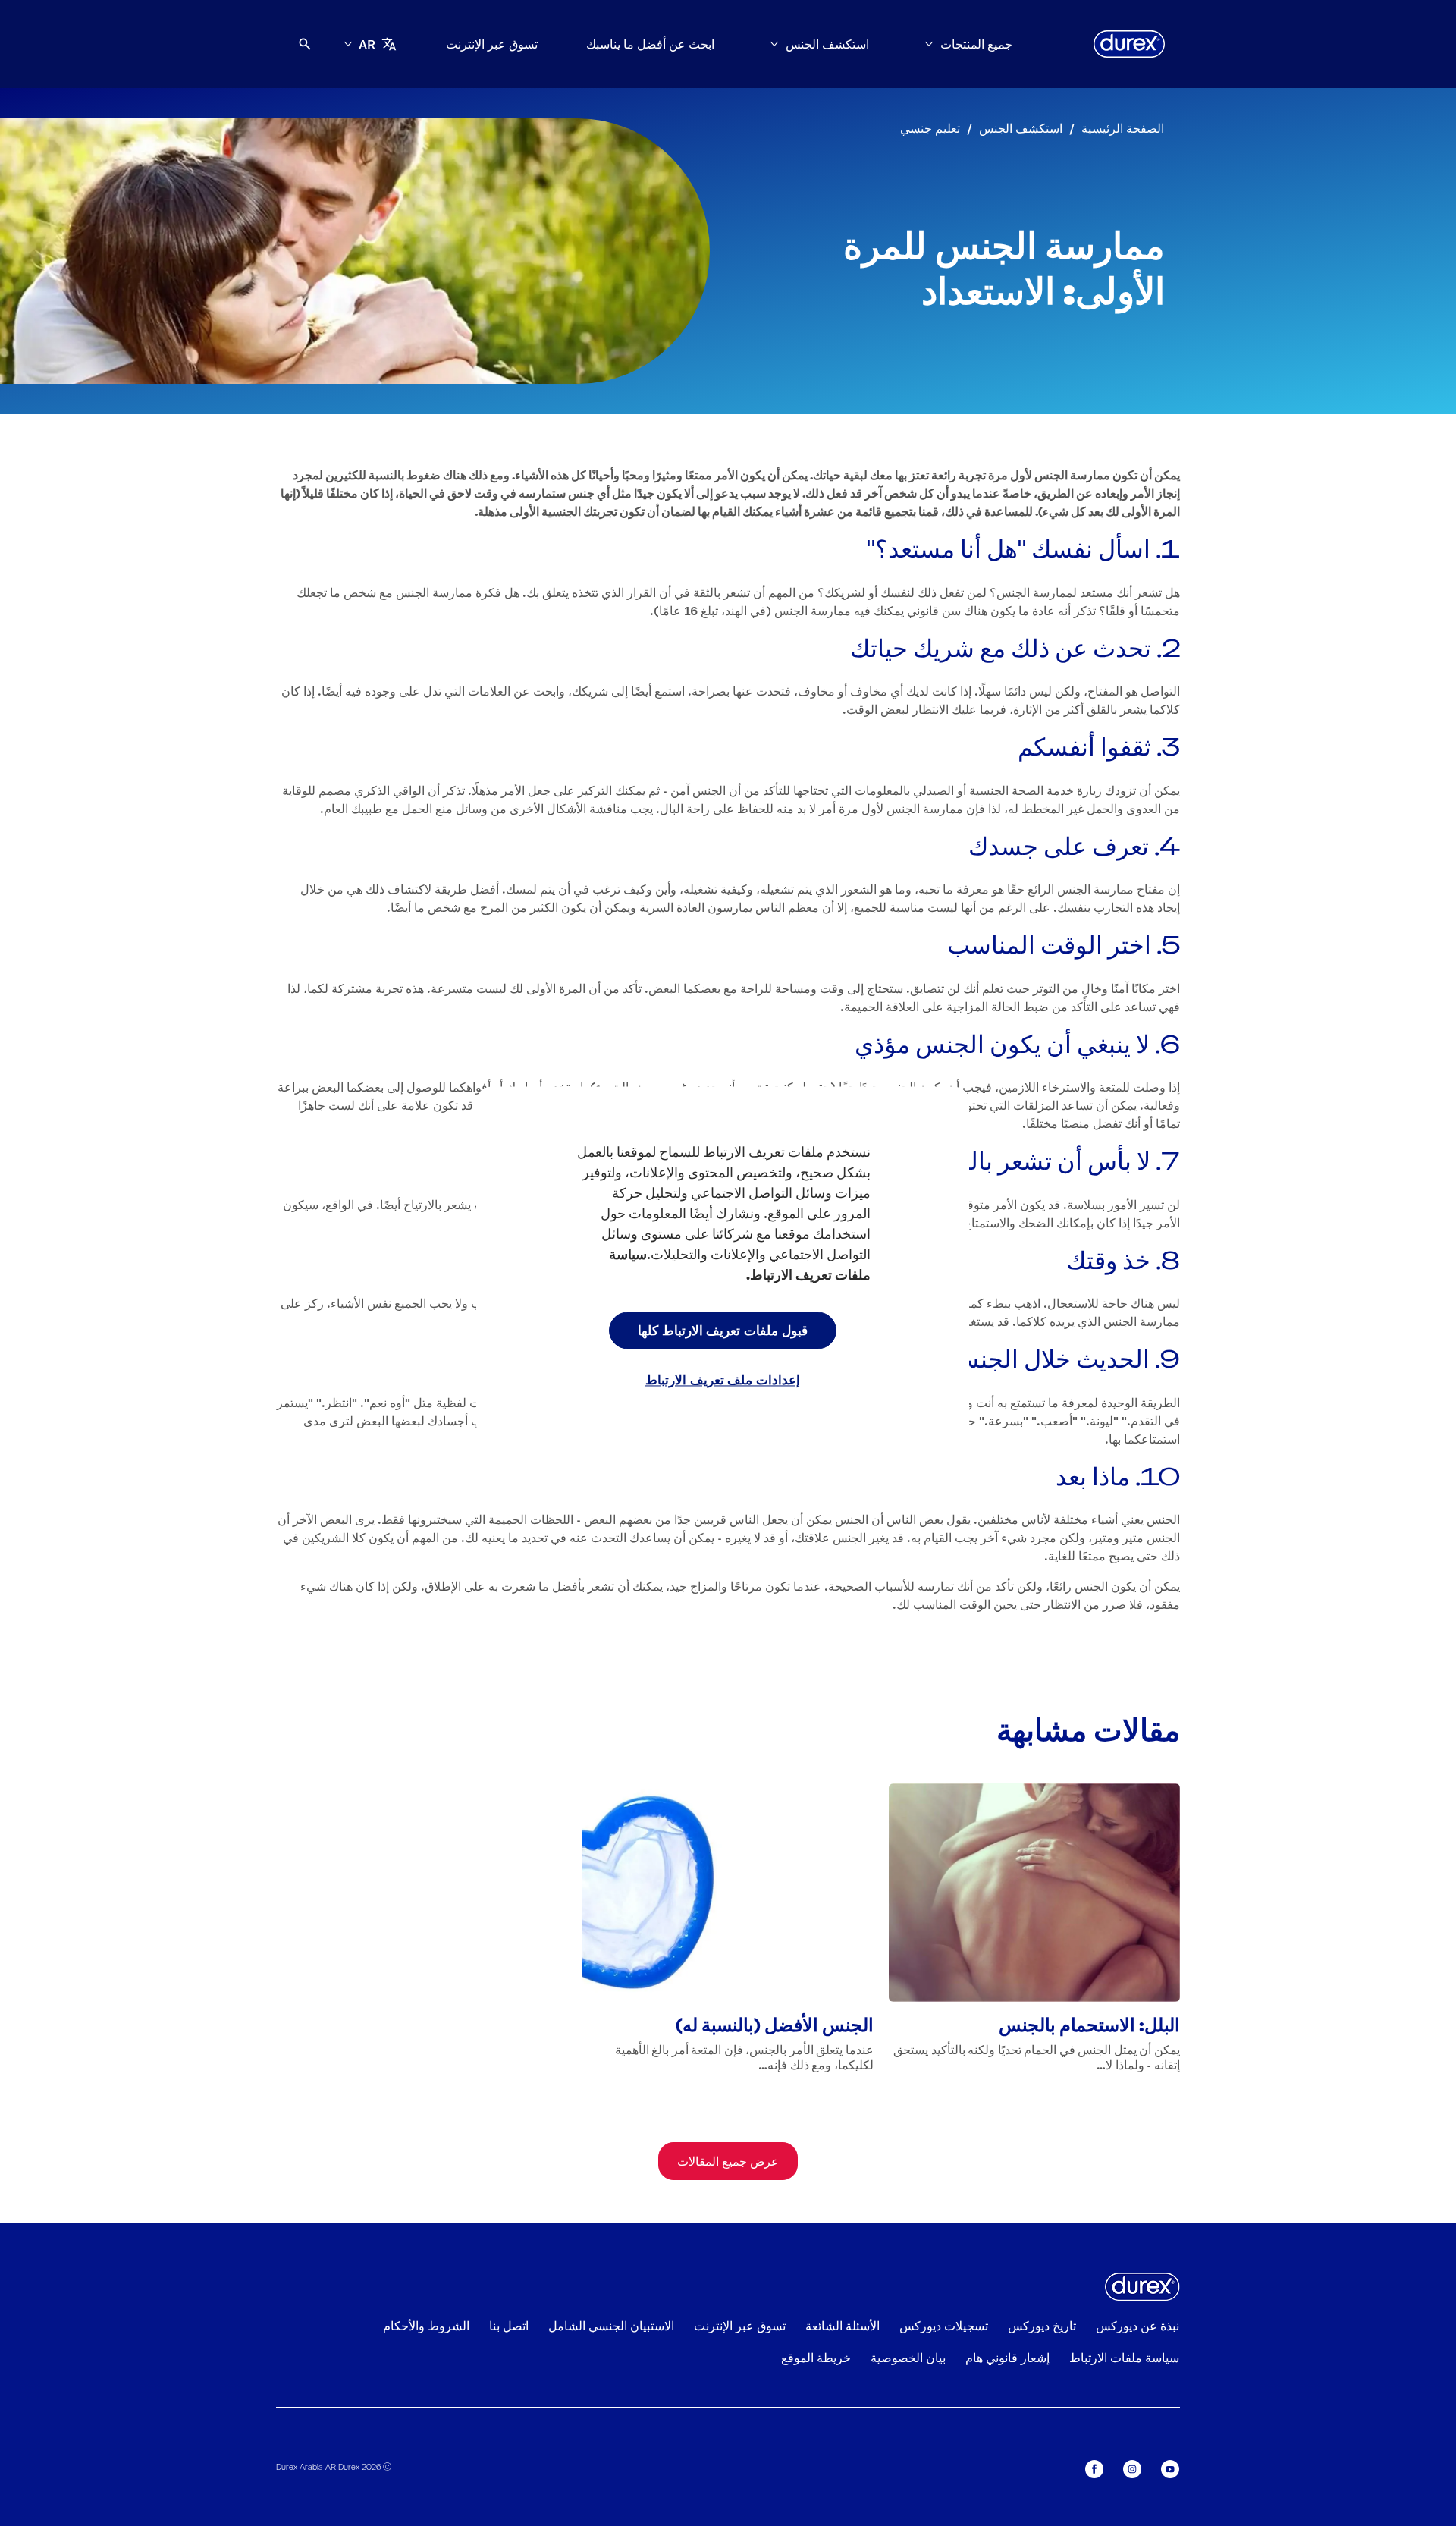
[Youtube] (1170, 2469)
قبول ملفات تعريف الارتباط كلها (723, 1330)
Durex (349, 2466)
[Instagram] (1132, 2469)
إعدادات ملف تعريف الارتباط (723, 1380)
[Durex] (1129, 44)
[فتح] (305, 44)
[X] (1094, 2469)
